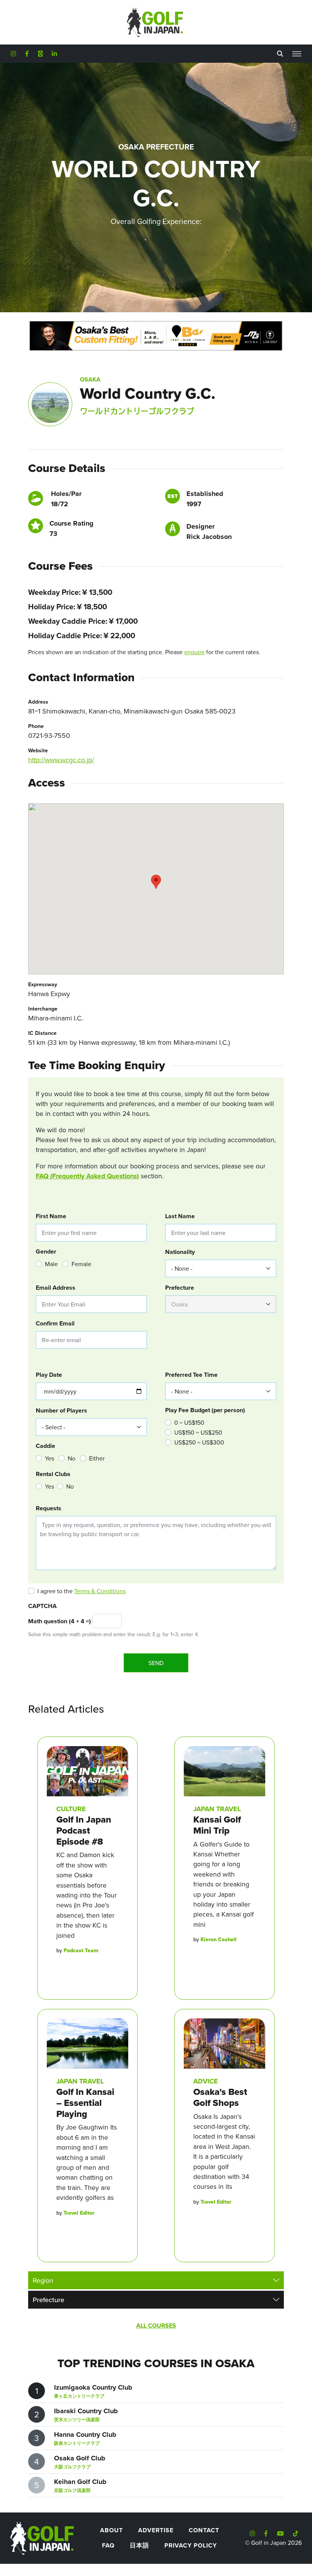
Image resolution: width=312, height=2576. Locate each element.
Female (81, 1264)
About (111, 2530)
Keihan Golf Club (80, 2482)
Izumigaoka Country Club (93, 2387)
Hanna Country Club (85, 2435)
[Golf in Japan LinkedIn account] (54, 54)
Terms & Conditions (100, 1591)
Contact (204, 2530)
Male (51, 1264)
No (72, 1458)
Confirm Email (55, 1323)
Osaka (90, 379)
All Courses (156, 2326)
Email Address (56, 1288)
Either (97, 1458)
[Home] (41, 2537)
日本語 (139, 2545)
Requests (49, 1508)
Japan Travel (217, 1809)
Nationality (180, 1252)
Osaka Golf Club (80, 2458)
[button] (156, 882)
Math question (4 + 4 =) (60, 1621)
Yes (49, 1458)
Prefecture (180, 1288)
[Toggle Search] (280, 54)
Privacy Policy (191, 2545)
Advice (206, 2081)
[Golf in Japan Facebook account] (27, 54)
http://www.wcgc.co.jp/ (61, 760)
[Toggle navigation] (297, 54)
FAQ (108, 2545)
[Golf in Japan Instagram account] (13, 54)
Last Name (180, 1216)
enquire (194, 652)
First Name (51, 1216)
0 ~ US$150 (189, 1422)
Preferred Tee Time (191, 1375)
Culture (71, 1809)
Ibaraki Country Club (86, 2411)
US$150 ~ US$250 (198, 1432)
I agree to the (81, 1591)
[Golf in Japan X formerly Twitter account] (40, 54)
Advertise (156, 2530)
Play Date (49, 1375)
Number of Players (61, 1410)
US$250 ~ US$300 (199, 1442)
